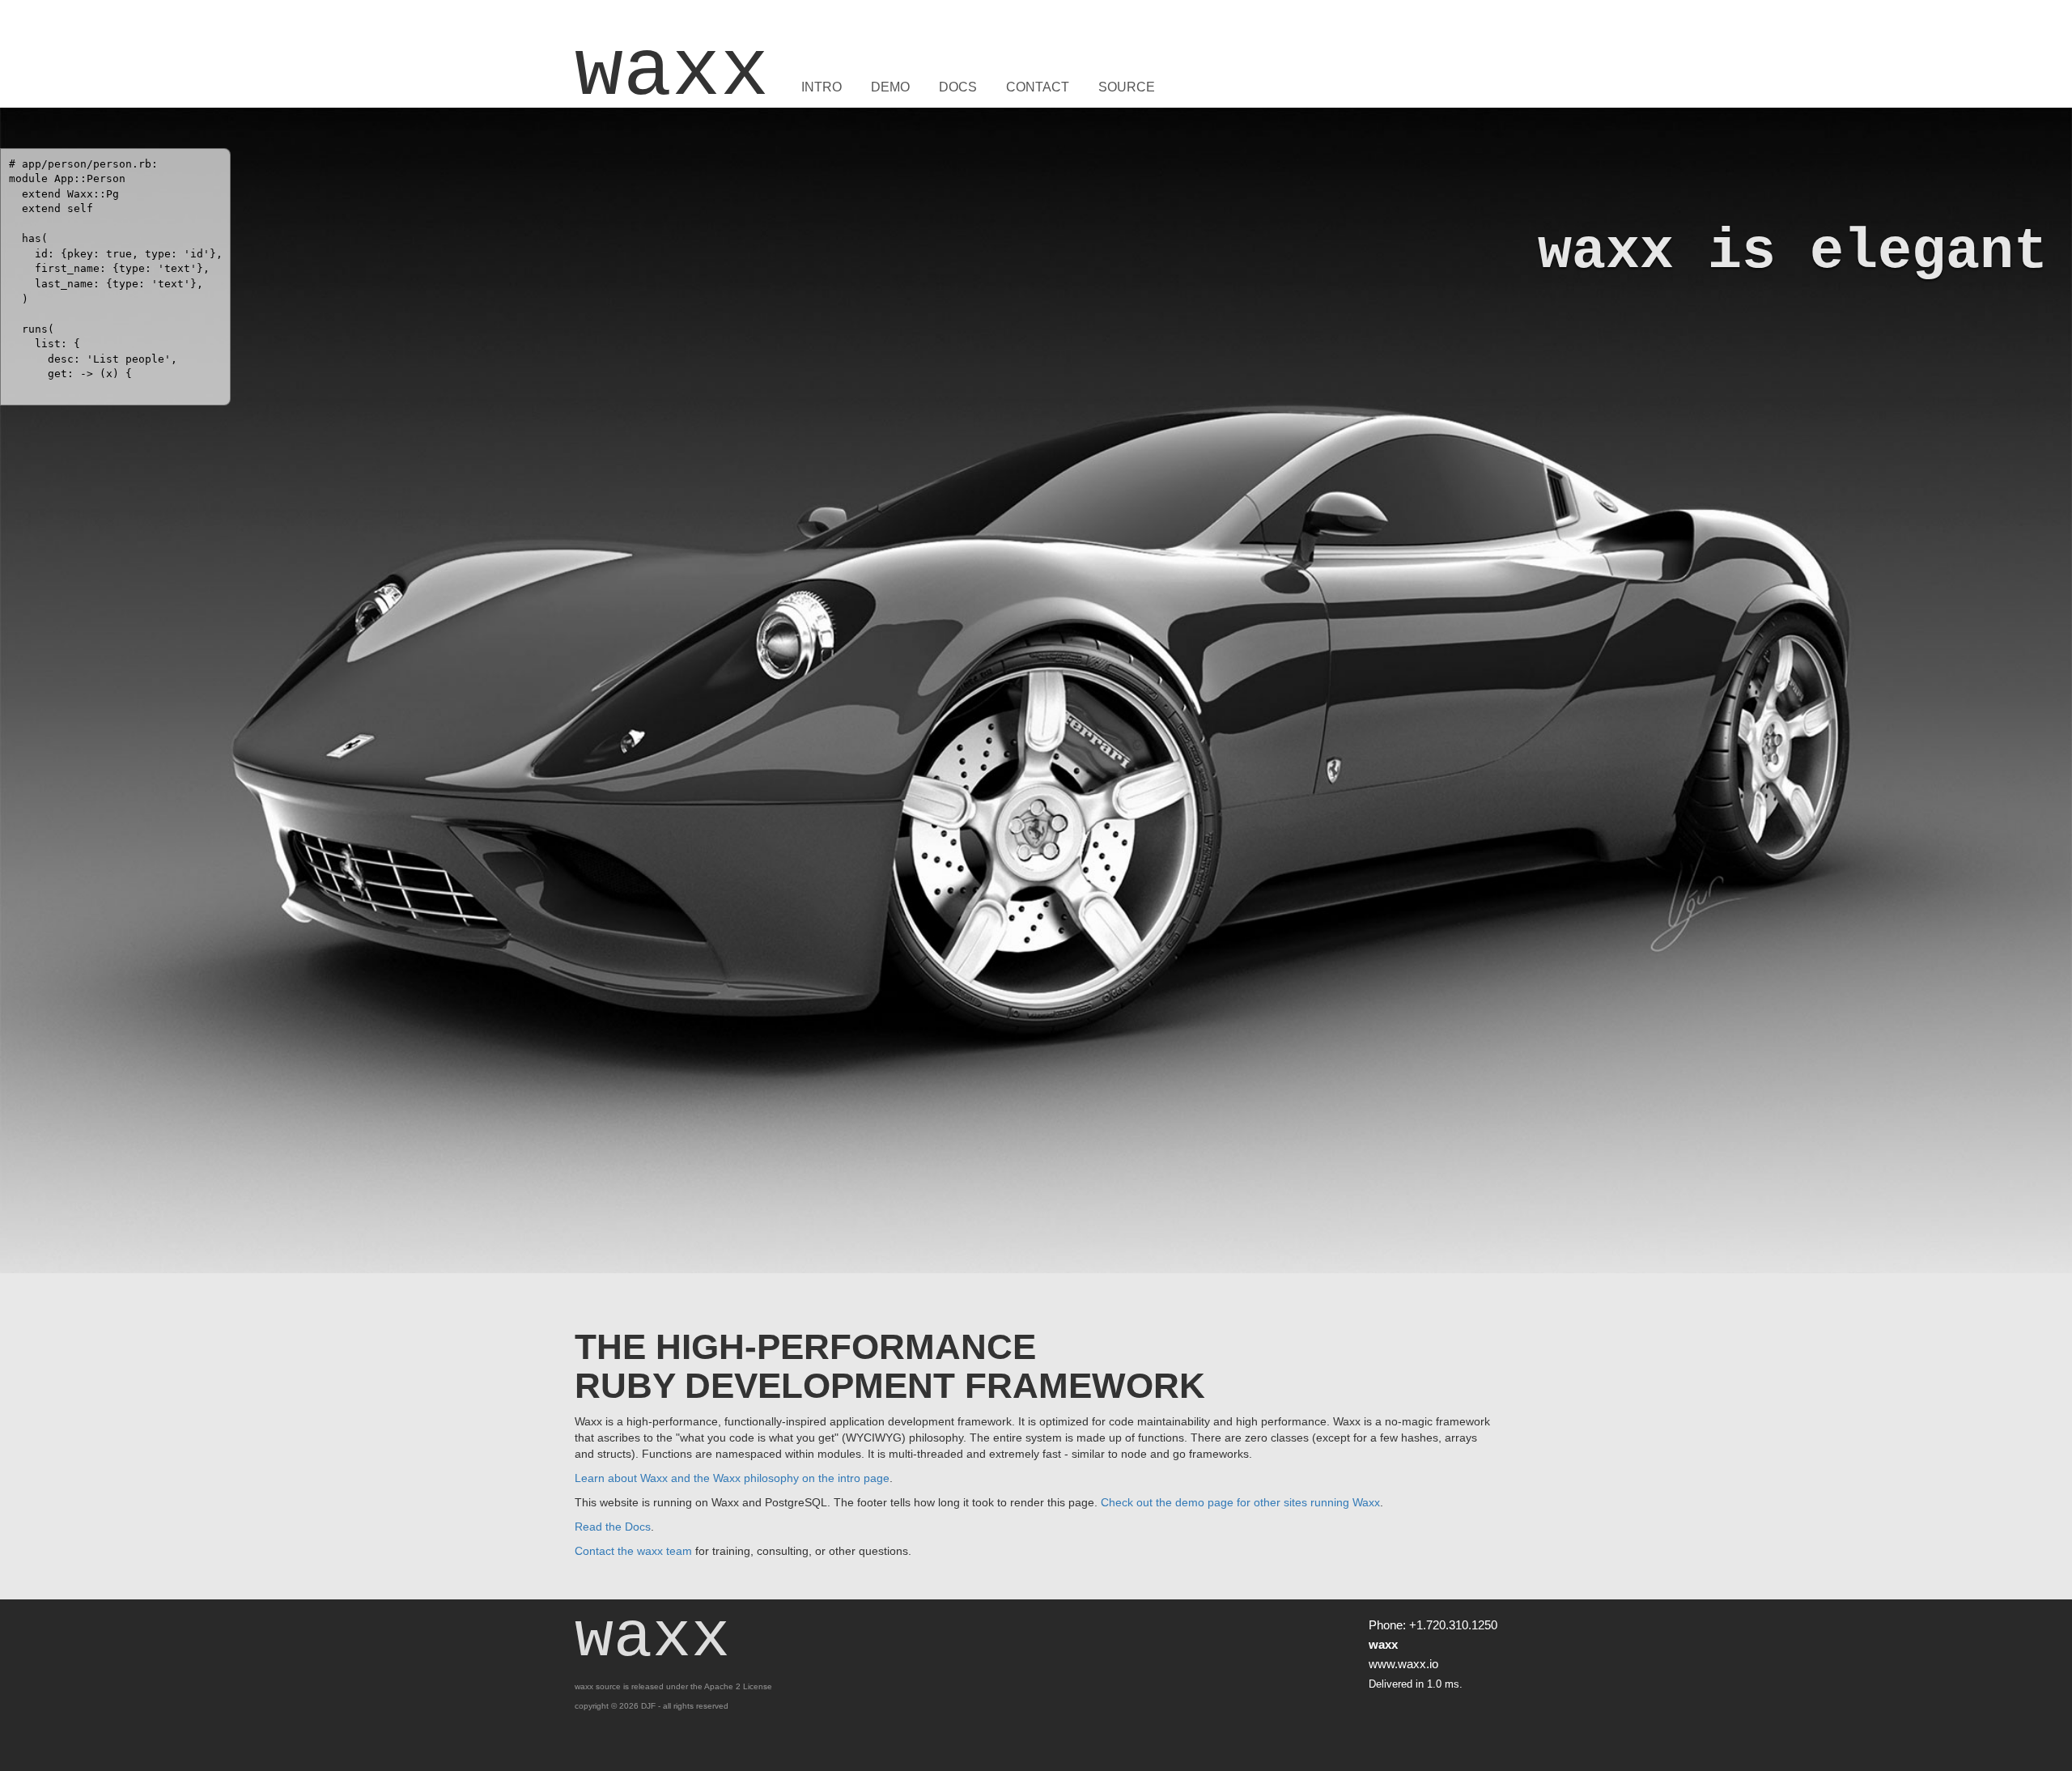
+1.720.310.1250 (1453, 1625)
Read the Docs (613, 1527)
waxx (672, 73)
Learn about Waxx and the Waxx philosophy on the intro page (732, 1478)
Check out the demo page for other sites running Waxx (1240, 1502)
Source (1127, 87)
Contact (1038, 87)
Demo (890, 87)
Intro (822, 87)
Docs (958, 87)
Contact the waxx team (633, 1551)
